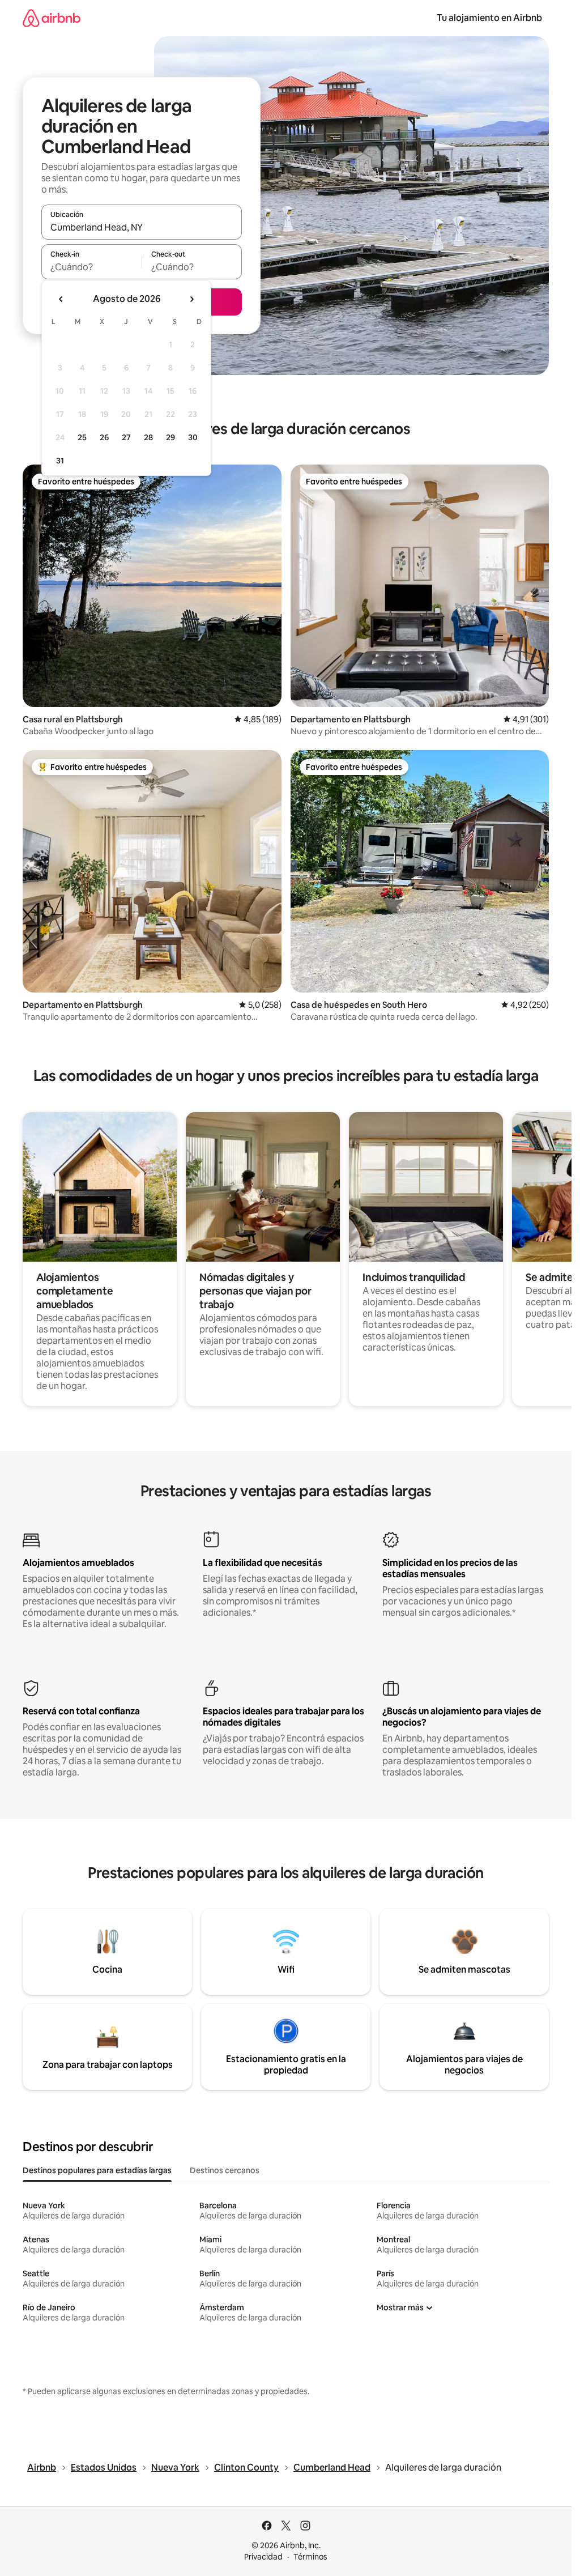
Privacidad (263, 2557)
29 (170, 437)
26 (104, 437)
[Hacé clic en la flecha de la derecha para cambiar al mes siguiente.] (191, 299)
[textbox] (91, 267)
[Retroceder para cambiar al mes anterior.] (61, 299)
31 (60, 461)
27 (126, 437)
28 (148, 437)
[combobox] (142, 227)
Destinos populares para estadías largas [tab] (97, 2170)
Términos (310, 2557)
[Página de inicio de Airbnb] (52, 18)
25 (82, 437)
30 (193, 437)
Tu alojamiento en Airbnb (489, 18)
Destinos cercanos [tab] (225, 2170)
